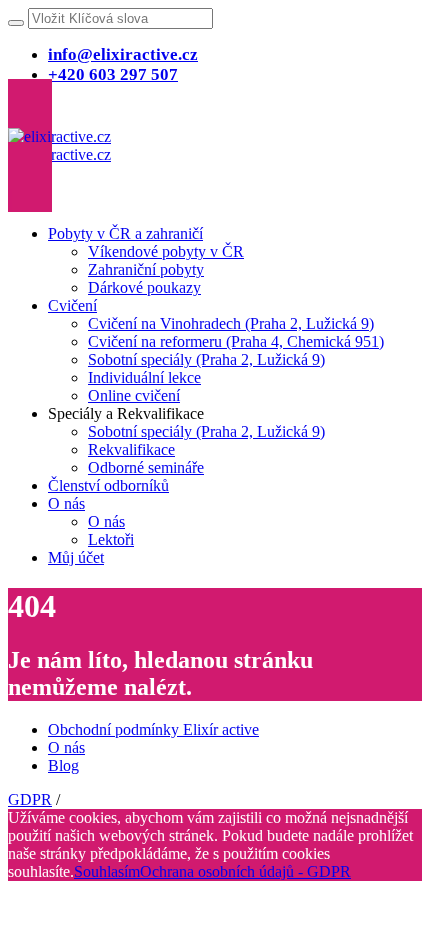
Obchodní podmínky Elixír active (153, 729)
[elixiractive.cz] (59, 145)
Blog (63, 765)
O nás (66, 747)
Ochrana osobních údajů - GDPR (245, 871)
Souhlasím (107, 871)
